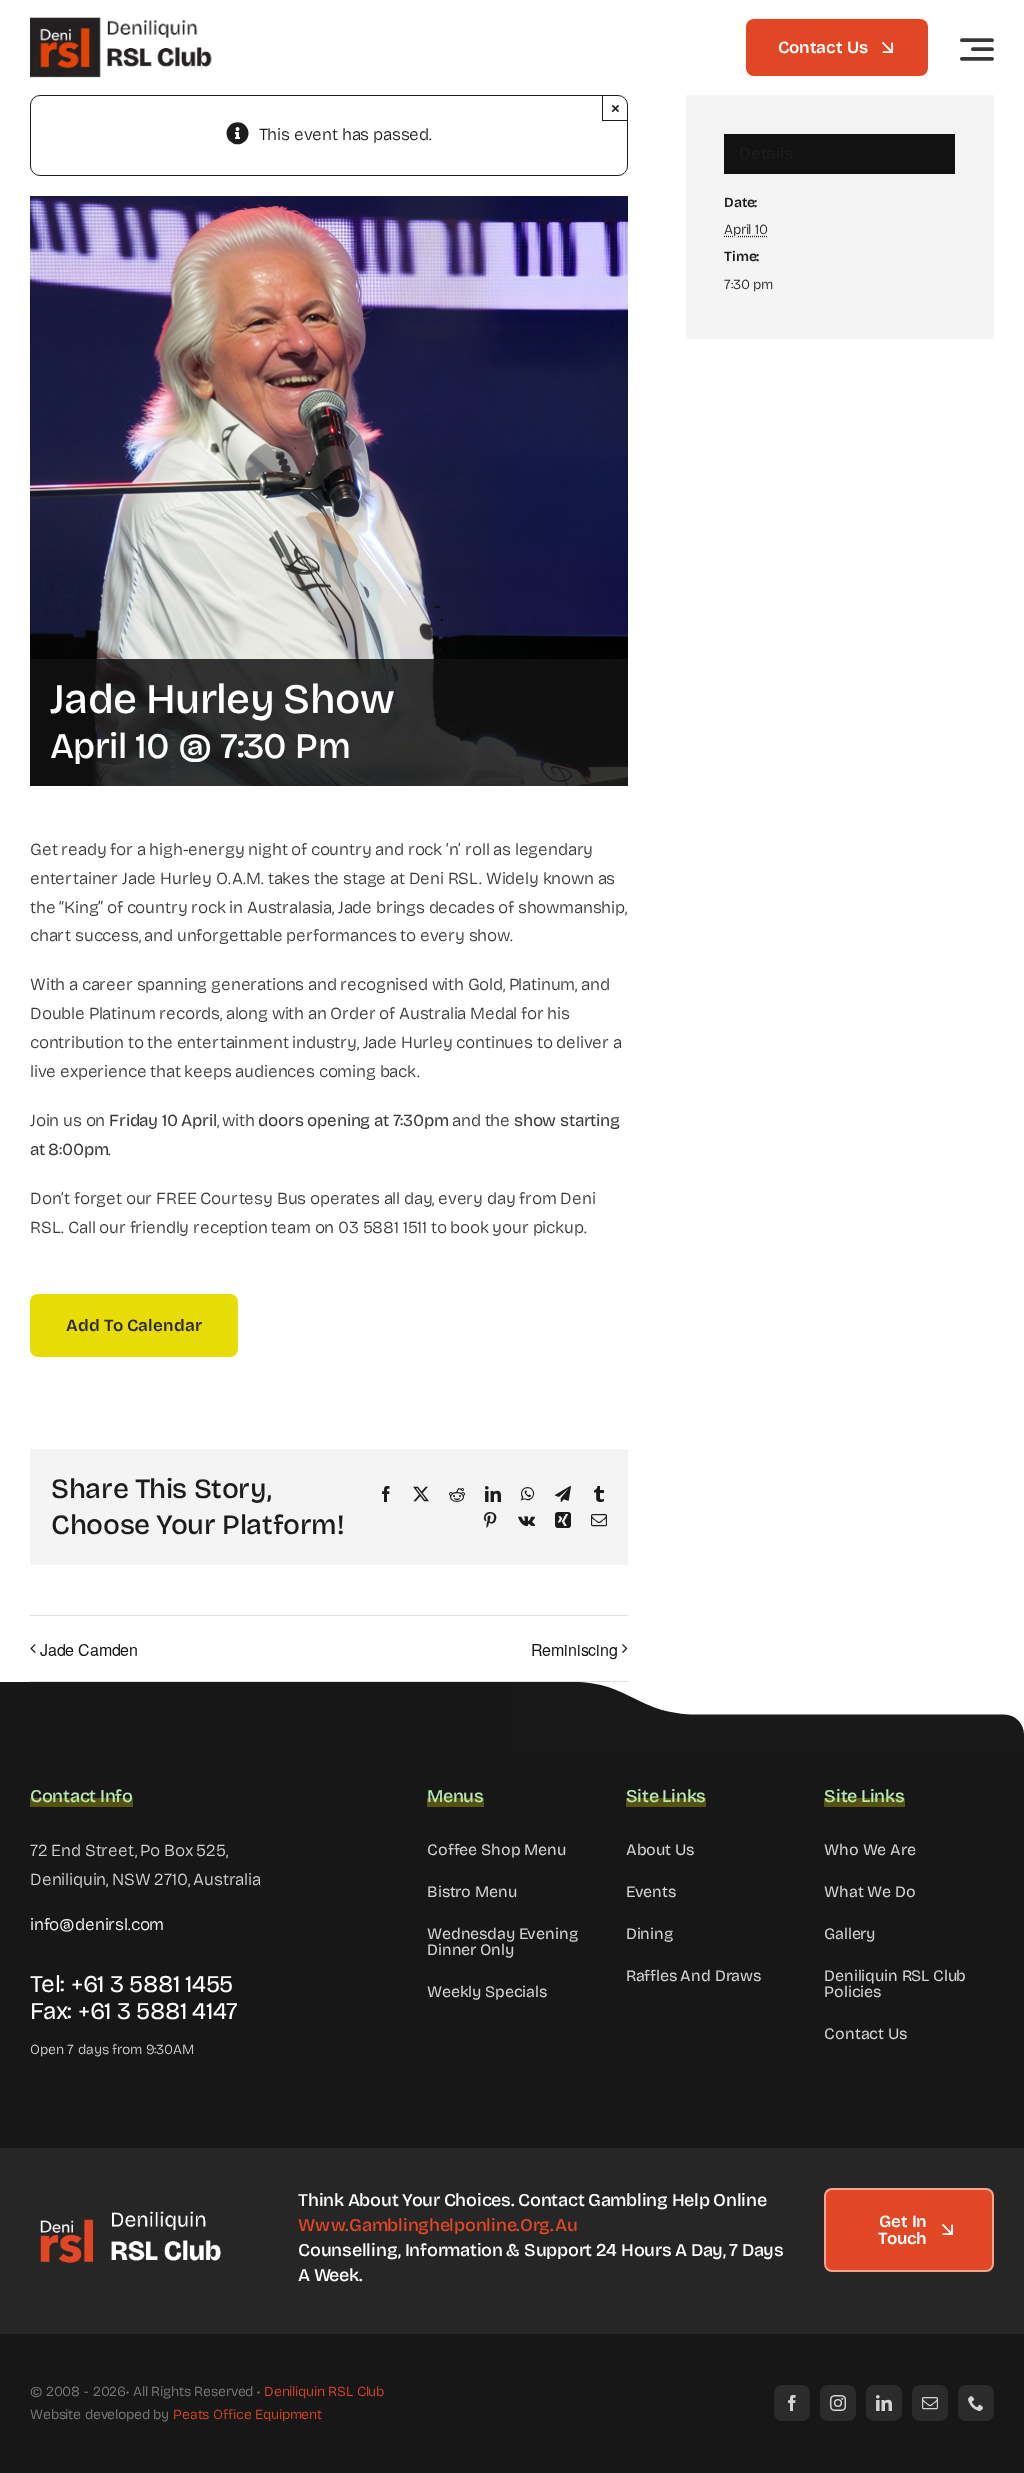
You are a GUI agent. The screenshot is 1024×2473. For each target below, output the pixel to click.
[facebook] (792, 2403)
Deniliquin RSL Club (324, 2391)
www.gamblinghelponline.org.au (437, 2225)
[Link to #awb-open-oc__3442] (977, 49)
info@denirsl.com (97, 1924)
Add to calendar (134, 1325)
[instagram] (838, 2403)
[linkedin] (884, 2403)
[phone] (976, 2403)
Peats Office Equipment (247, 2414)
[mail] (930, 2403)
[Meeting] (130, 2215)
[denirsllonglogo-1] (125, 24)
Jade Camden (89, 1649)
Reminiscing (574, 1649)
